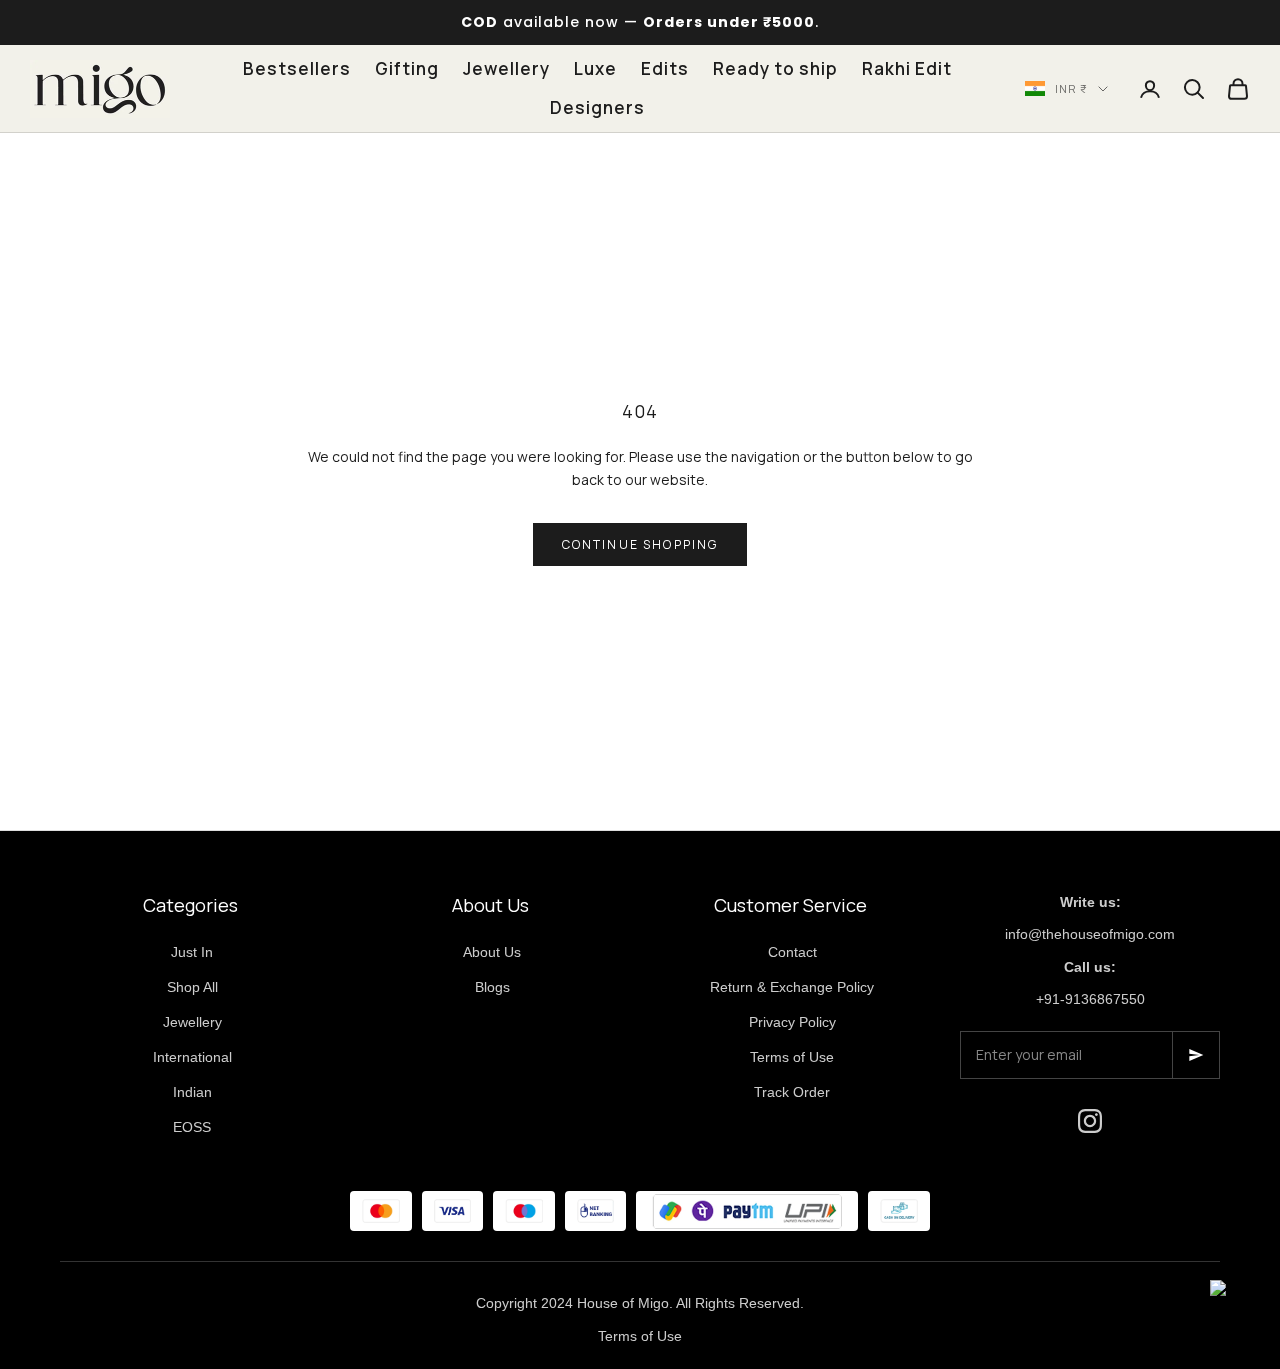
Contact (792, 952)
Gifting (407, 68)
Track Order (792, 1092)
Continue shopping (640, 544)
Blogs (492, 987)
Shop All (192, 987)
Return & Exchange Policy (792, 987)
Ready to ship (775, 68)
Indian (192, 1092)
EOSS (192, 1127)
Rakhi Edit (907, 68)
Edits (665, 68)
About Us (492, 952)
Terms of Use (792, 1057)
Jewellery (506, 68)
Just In (192, 952)
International (192, 1057)
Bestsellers (297, 68)
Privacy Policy (792, 1022)
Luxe (595, 68)
